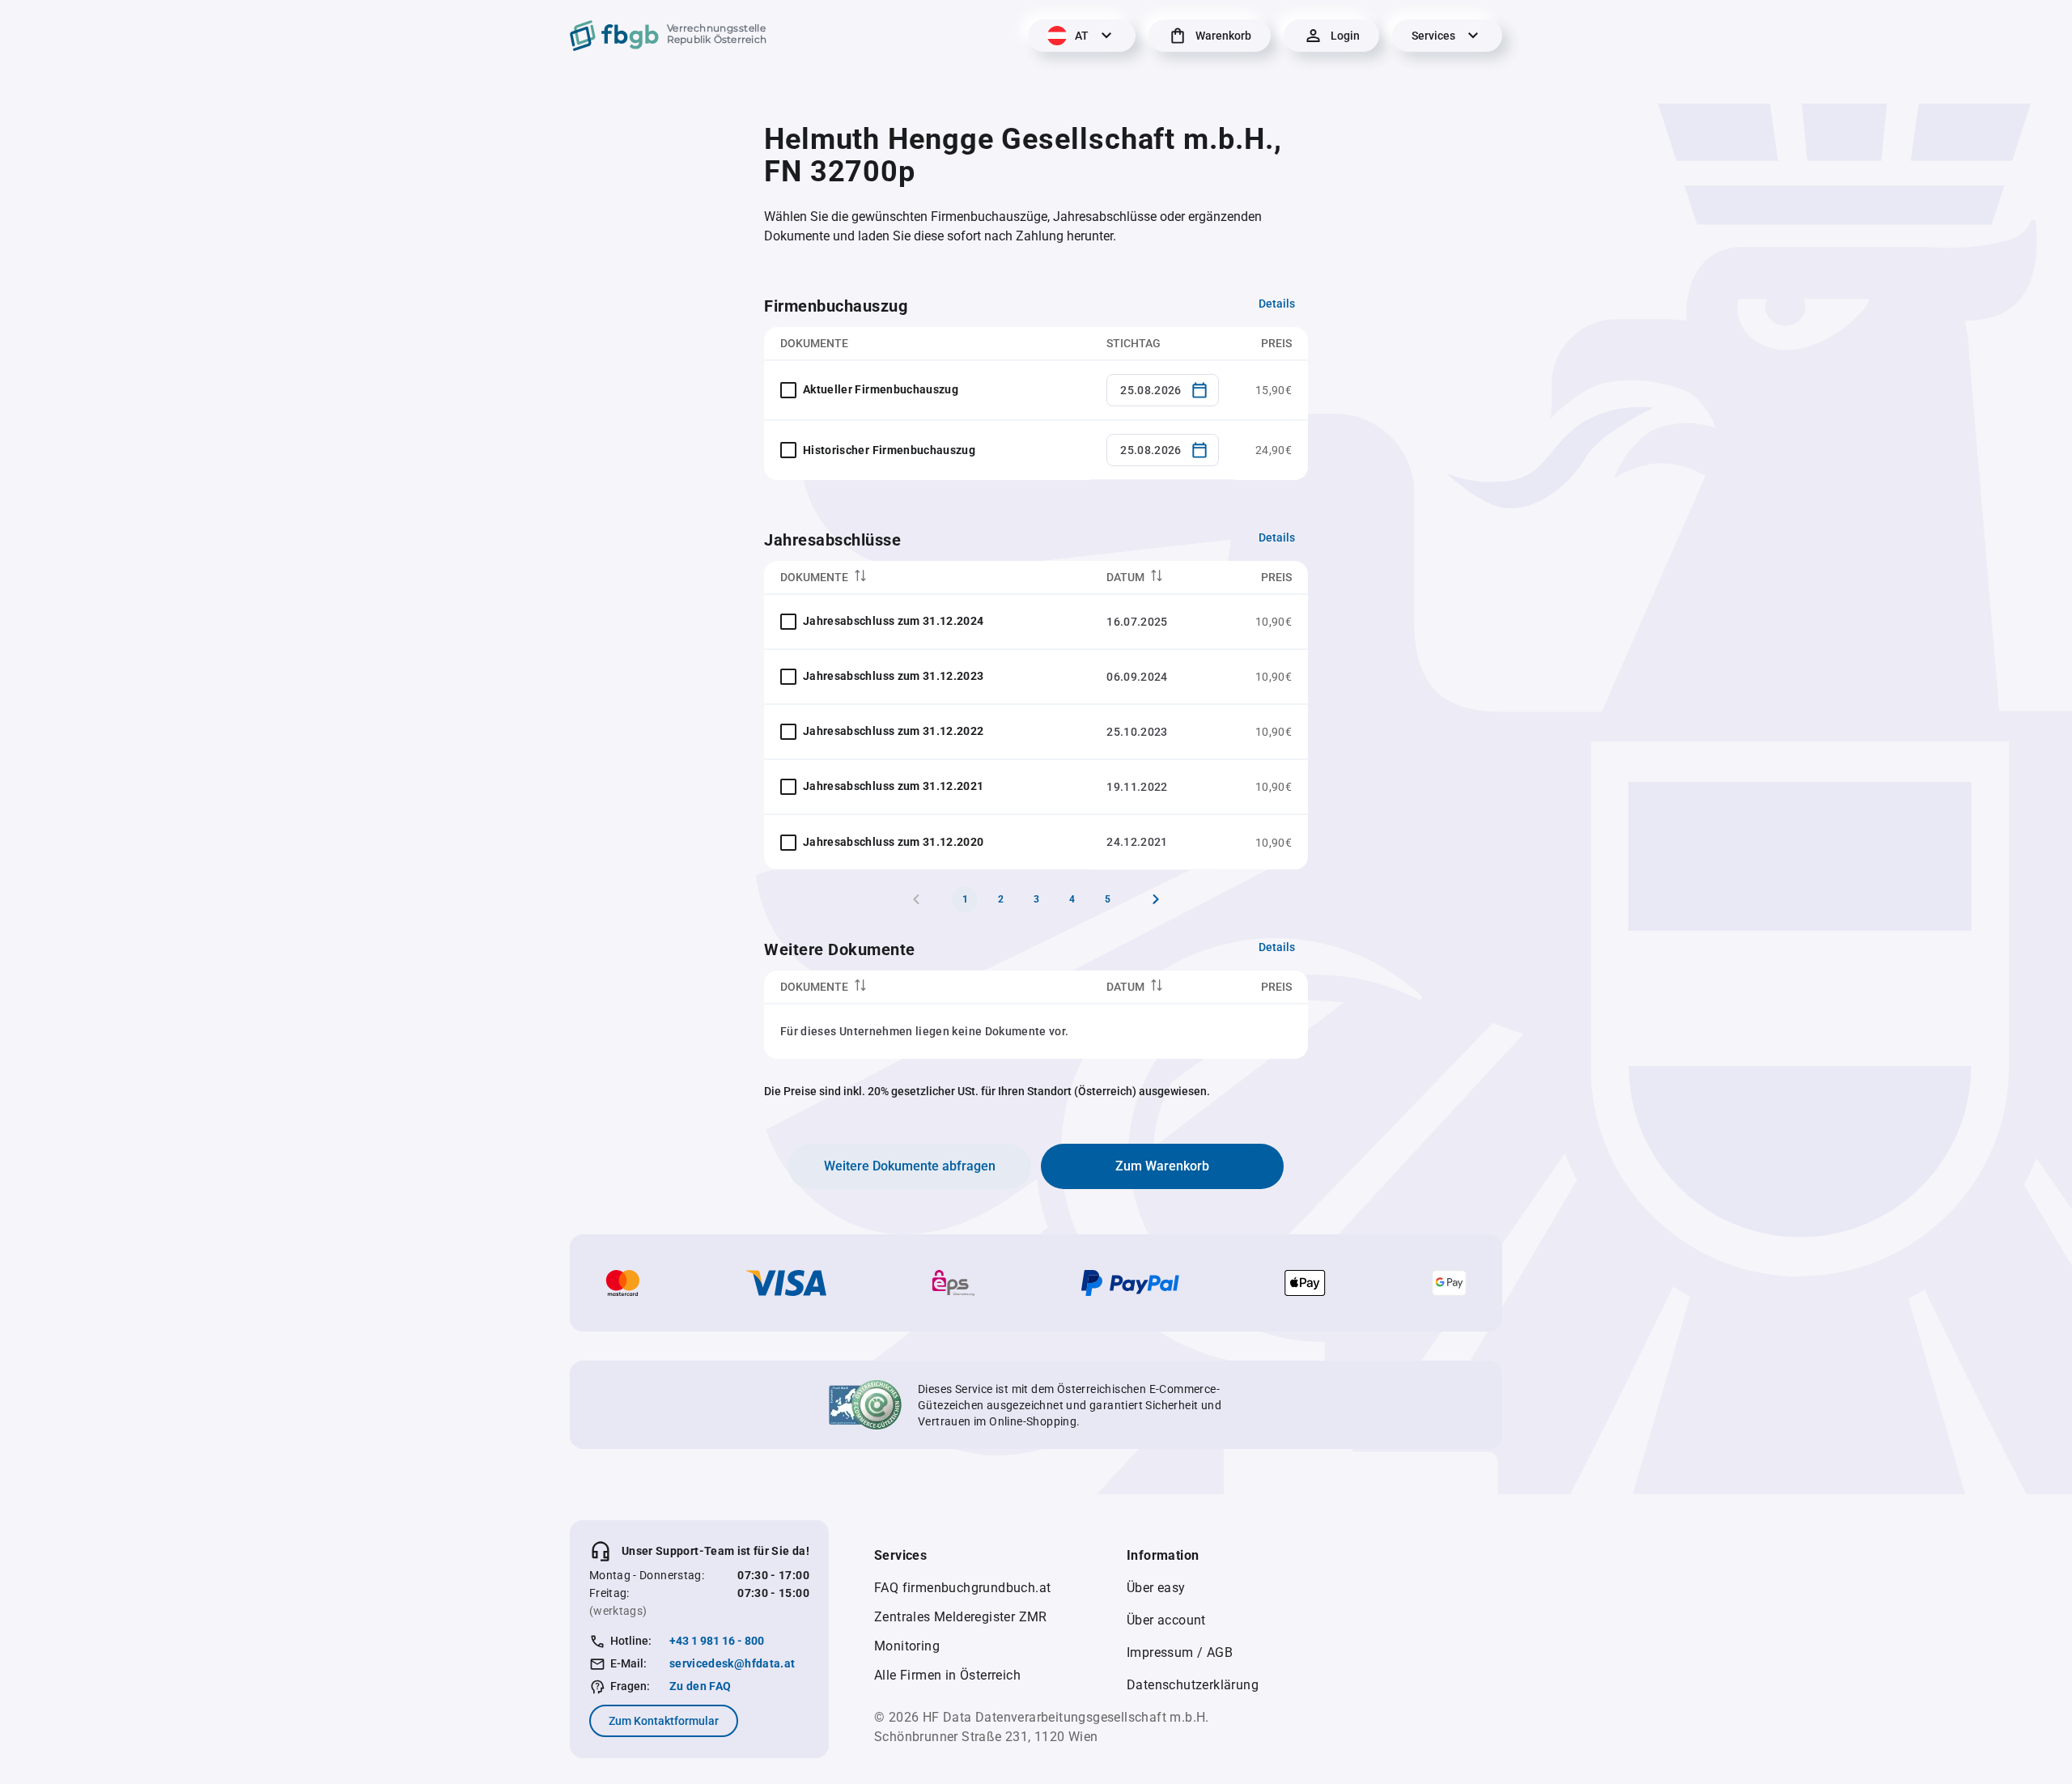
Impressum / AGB (1180, 1652)
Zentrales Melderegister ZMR (961, 1617)
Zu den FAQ (701, 1686)
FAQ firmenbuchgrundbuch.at (962, 1588)
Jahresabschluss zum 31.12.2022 (894, 731)
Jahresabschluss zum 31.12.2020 (894, 842)
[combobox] (1163, 390)
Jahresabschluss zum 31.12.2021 (894, 786)
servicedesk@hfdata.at (732, 1663)
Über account (1166, 1620)
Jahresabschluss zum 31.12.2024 (894, 621)
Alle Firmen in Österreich (947, 1675)
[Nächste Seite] (1156, 899)
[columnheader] (927, 578)
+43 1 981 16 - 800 (717, 1641)
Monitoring (907, 1646)
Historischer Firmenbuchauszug (889, 450)
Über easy (1156, 1588)
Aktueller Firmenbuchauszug (881, 389)
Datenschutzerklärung (1193, 1685)
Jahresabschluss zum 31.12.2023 (894, 676)
